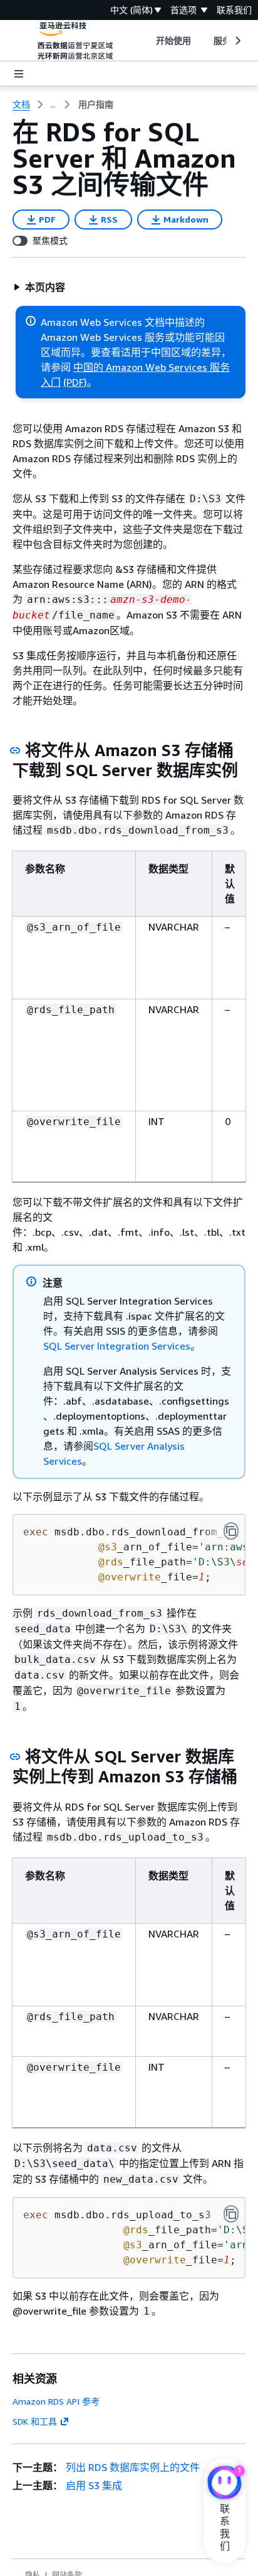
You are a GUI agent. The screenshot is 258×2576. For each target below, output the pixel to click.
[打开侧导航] (19, 74)
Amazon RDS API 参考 (56, 2401)
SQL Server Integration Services (117, 1346)
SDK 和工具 (35, 2421)
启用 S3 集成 (94, 2485)
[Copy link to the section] (15, 750)
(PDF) (75, 382)
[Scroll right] (237, 41)
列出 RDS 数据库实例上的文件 (133, 2467)
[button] (39, 287)
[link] (96, 104)
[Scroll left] (146, 41)
